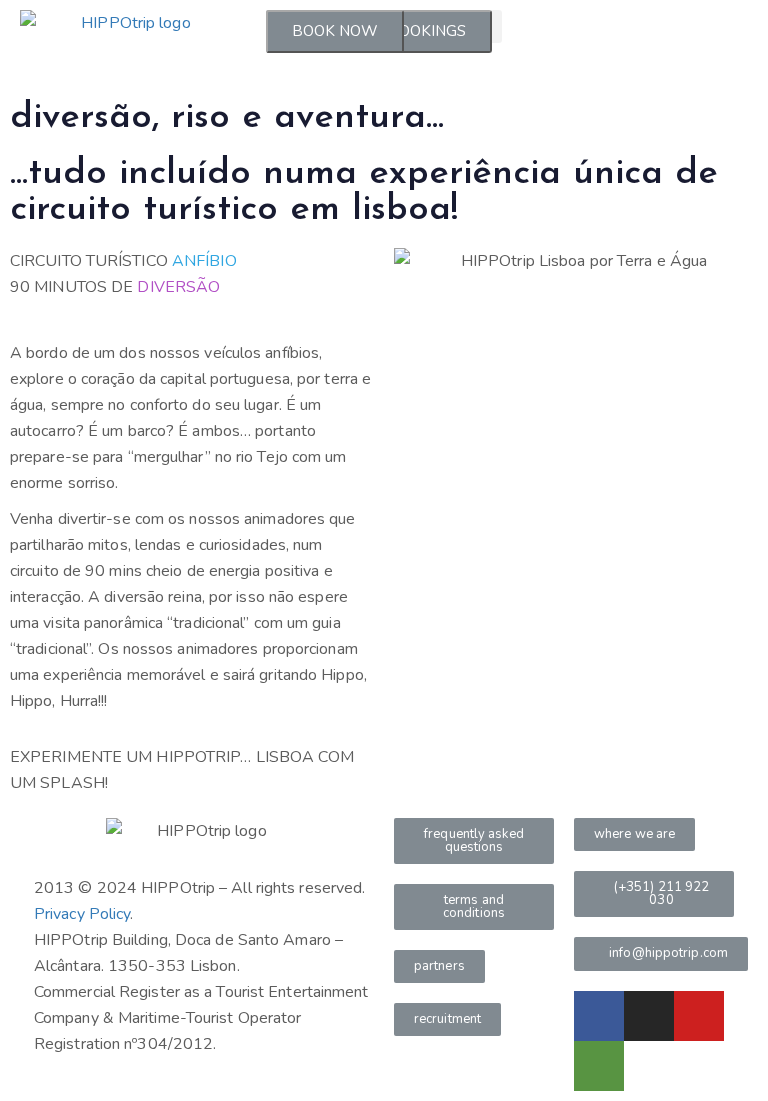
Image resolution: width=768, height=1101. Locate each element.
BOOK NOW (335, 31)
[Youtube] (699, 1016)
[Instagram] (649, 1016)
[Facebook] (599, 1016)
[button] (474, 841)
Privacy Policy (82, 914)
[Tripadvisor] (599, 1066)
